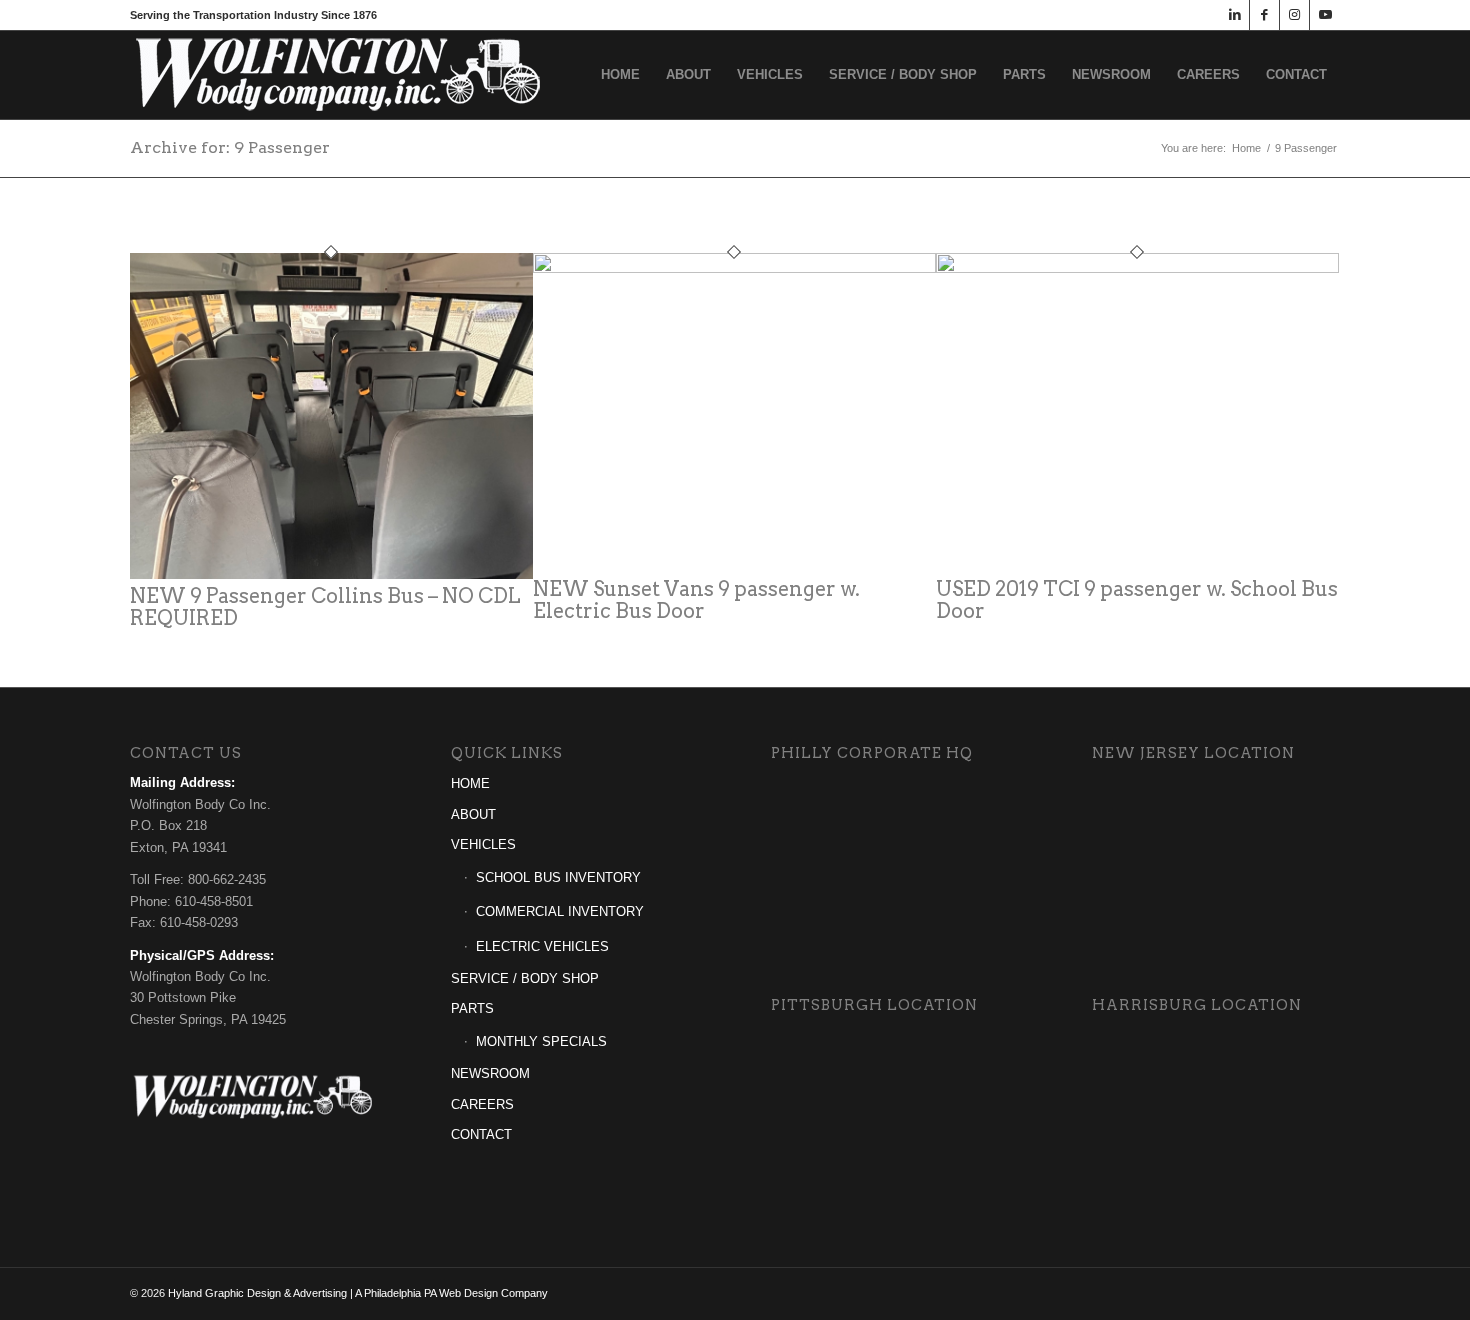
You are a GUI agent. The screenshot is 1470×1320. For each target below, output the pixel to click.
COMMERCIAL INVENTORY (560, 911)
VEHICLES (483, 844)
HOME (470, 783)
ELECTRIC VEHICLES (542, 946)
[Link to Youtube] (1325, 15)
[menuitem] (620, 75)
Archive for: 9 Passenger (230, 147)
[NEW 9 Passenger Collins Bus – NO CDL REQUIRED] (331, 574)
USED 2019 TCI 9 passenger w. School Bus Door (1137, 600)
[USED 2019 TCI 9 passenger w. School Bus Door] (1137, 268)
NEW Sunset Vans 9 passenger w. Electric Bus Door (696, 600)
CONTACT (481, 1134)
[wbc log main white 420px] (340, 75)
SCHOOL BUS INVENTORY (558, 877)
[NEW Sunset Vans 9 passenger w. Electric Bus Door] (734, 268)
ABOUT (473, 814)
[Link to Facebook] (1264, 15)
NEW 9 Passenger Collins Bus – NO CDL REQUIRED (325, 607)
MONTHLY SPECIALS (541, 1041)
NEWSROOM (490, 1073)
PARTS (472, 1008)
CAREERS (482, 1104)
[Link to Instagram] (1294, 15)
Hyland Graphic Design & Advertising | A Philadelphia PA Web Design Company (358, 1293)
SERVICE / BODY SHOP (525, 978)
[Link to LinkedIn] (1234, 15)
